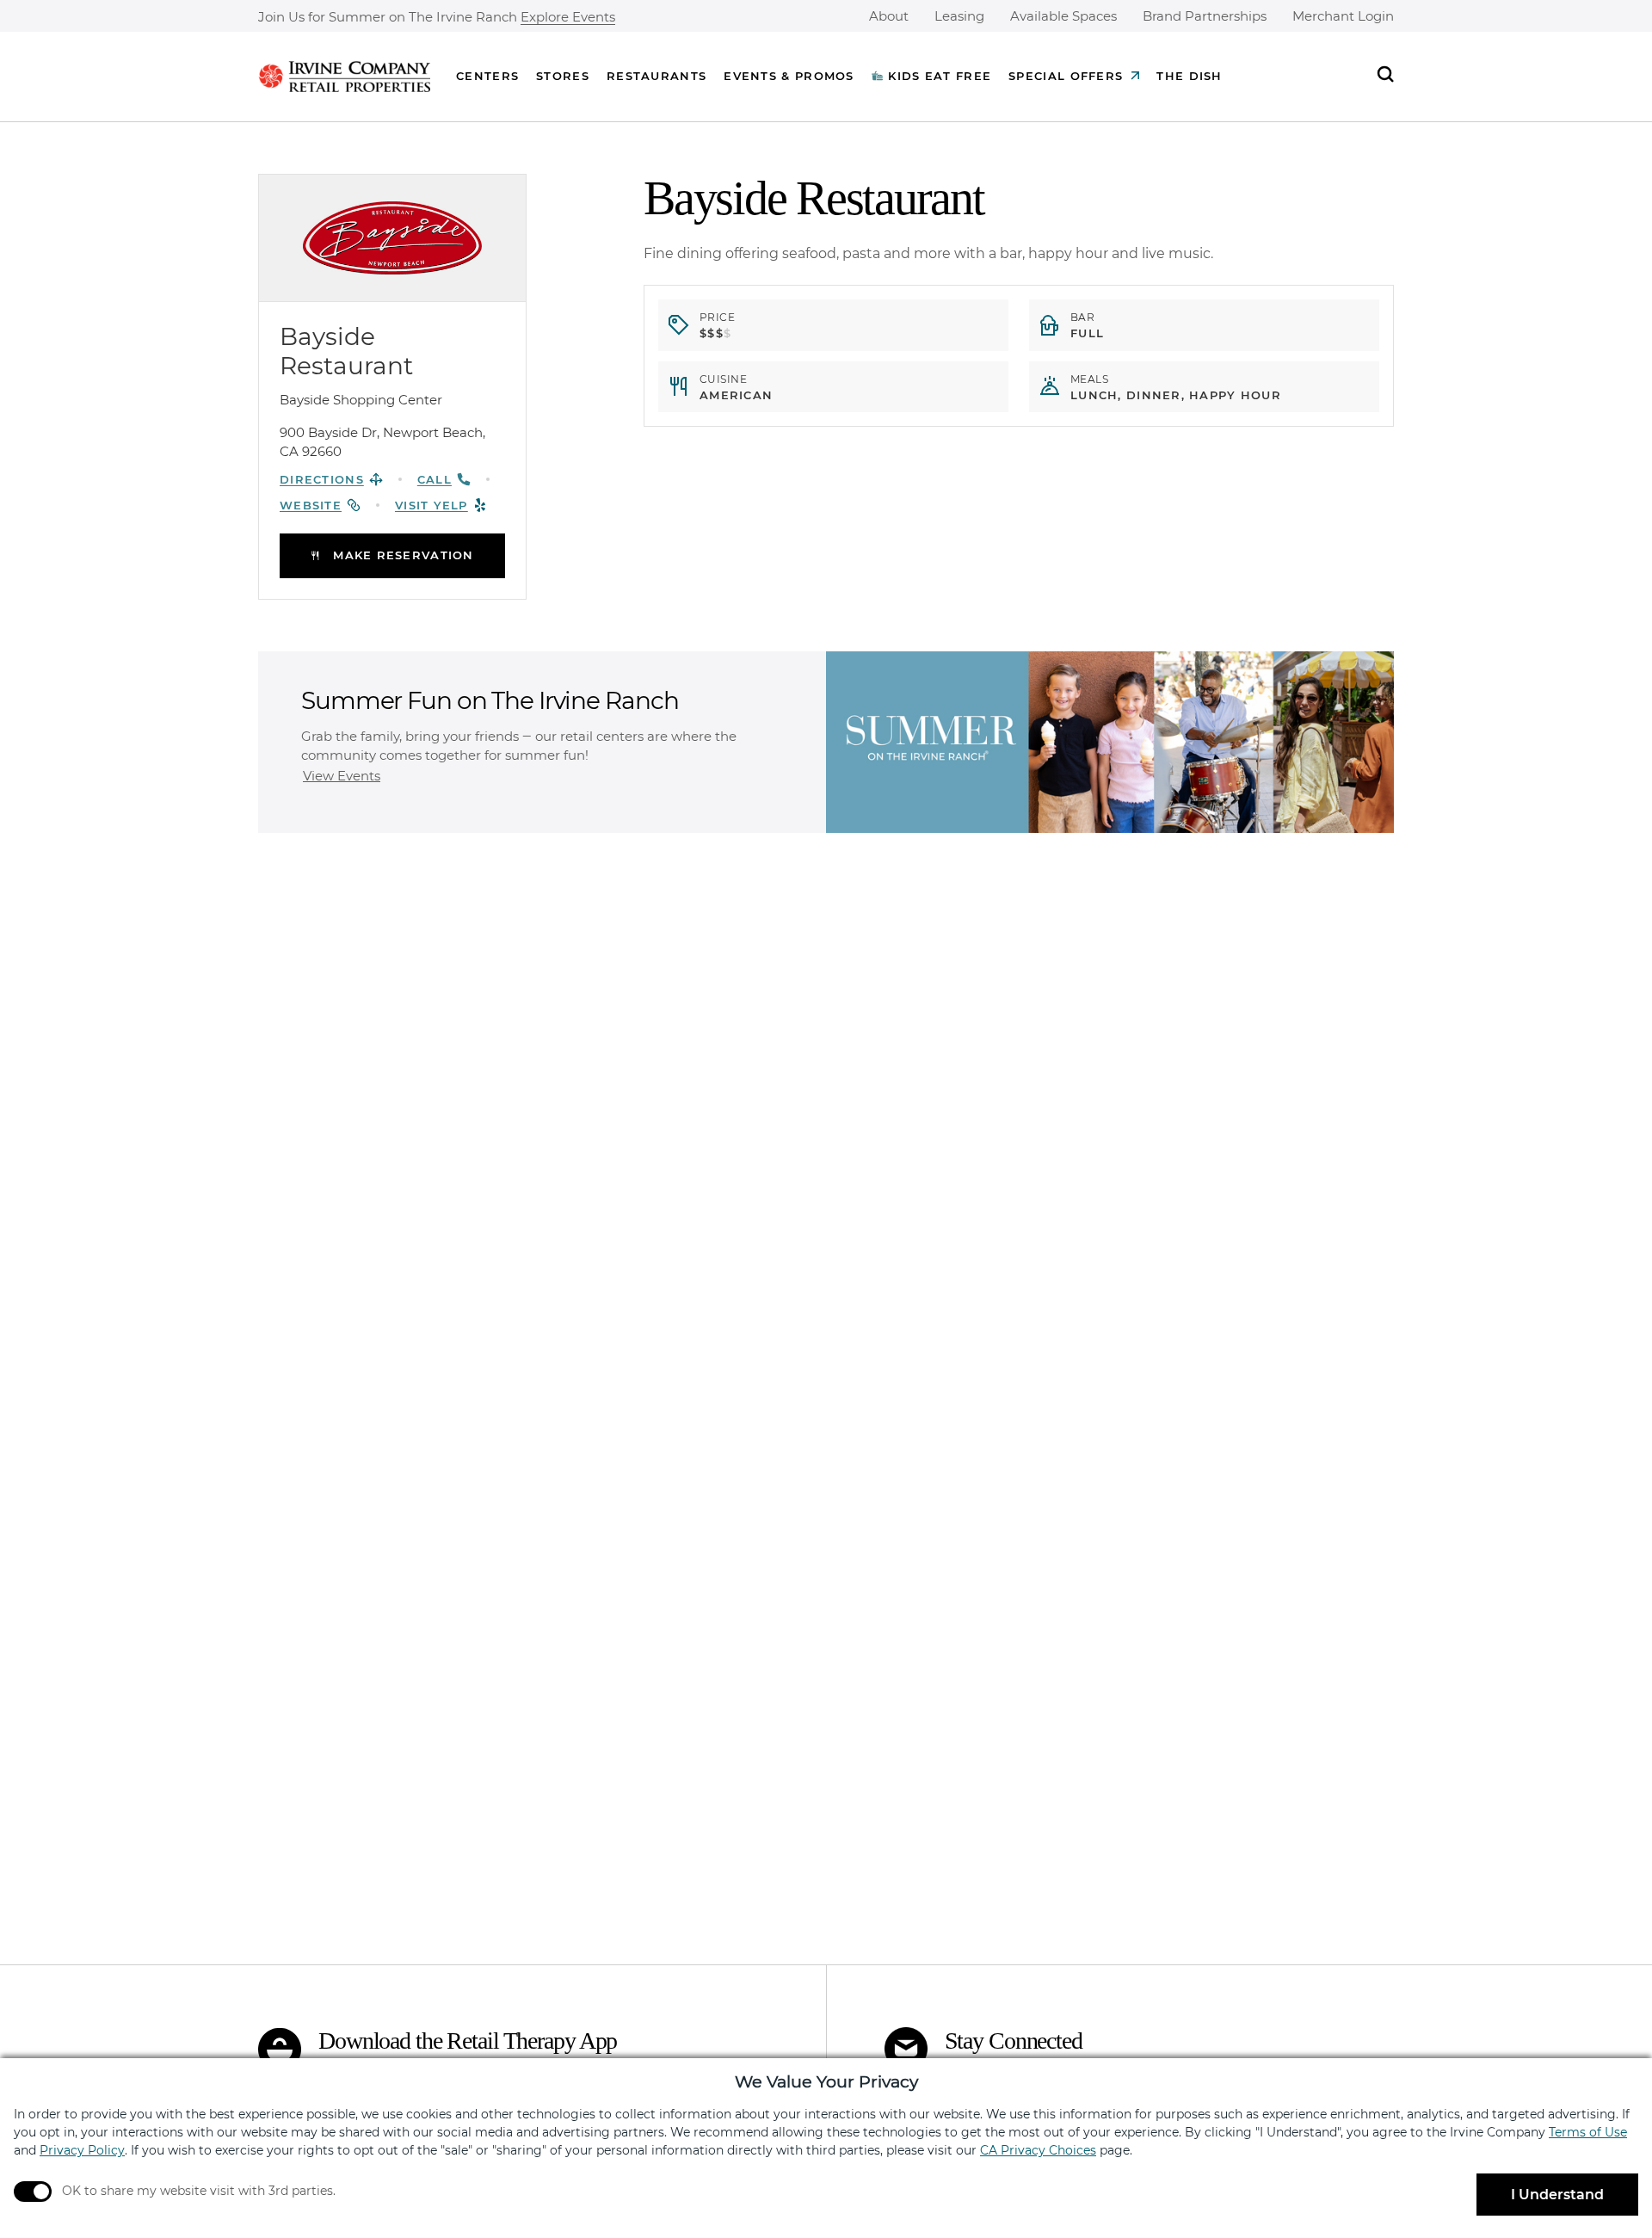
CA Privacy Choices (1038, 2150)
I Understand (1557, 2195)
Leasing (959, 16)
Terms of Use (1588, 2132)
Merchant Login (1343, 16)
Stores (563, 76)
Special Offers (1066, 76)
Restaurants (656, 76)
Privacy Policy (82, 2150)
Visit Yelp (431, 505)
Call (435, 479)
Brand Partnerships (1205, 16)
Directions (322, 479)
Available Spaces (1063, 16)
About (889, 16)
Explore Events (568, 18)
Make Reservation (403, 555)
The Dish (1189, 76)
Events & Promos (789, 76)
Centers (487, 76)
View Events (342, 776)
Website (311, 505)
